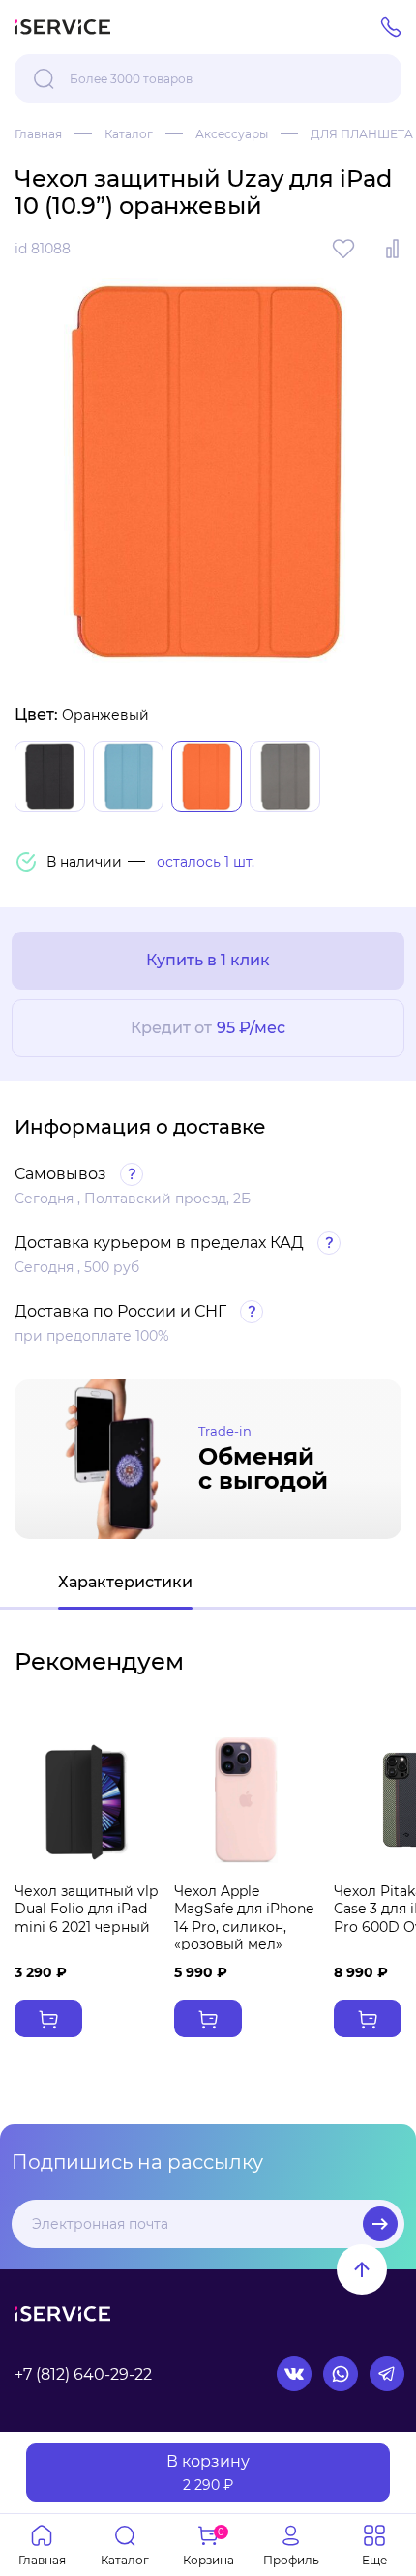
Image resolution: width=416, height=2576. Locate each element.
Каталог (129, 134)
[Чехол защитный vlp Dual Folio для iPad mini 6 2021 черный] (87, 1800)
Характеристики (125, 1582)
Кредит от (208, 1028)
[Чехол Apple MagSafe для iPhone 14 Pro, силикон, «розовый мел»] (246, 1800)
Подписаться (380, 2224)
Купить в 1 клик (208, 960)
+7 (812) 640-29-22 (83, 2374)
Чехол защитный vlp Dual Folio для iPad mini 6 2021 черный (86, 1909)
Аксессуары (232, 134)
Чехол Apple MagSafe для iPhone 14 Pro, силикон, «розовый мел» (244, 1918)
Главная (38, 134)
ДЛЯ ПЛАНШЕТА (362, 134)
